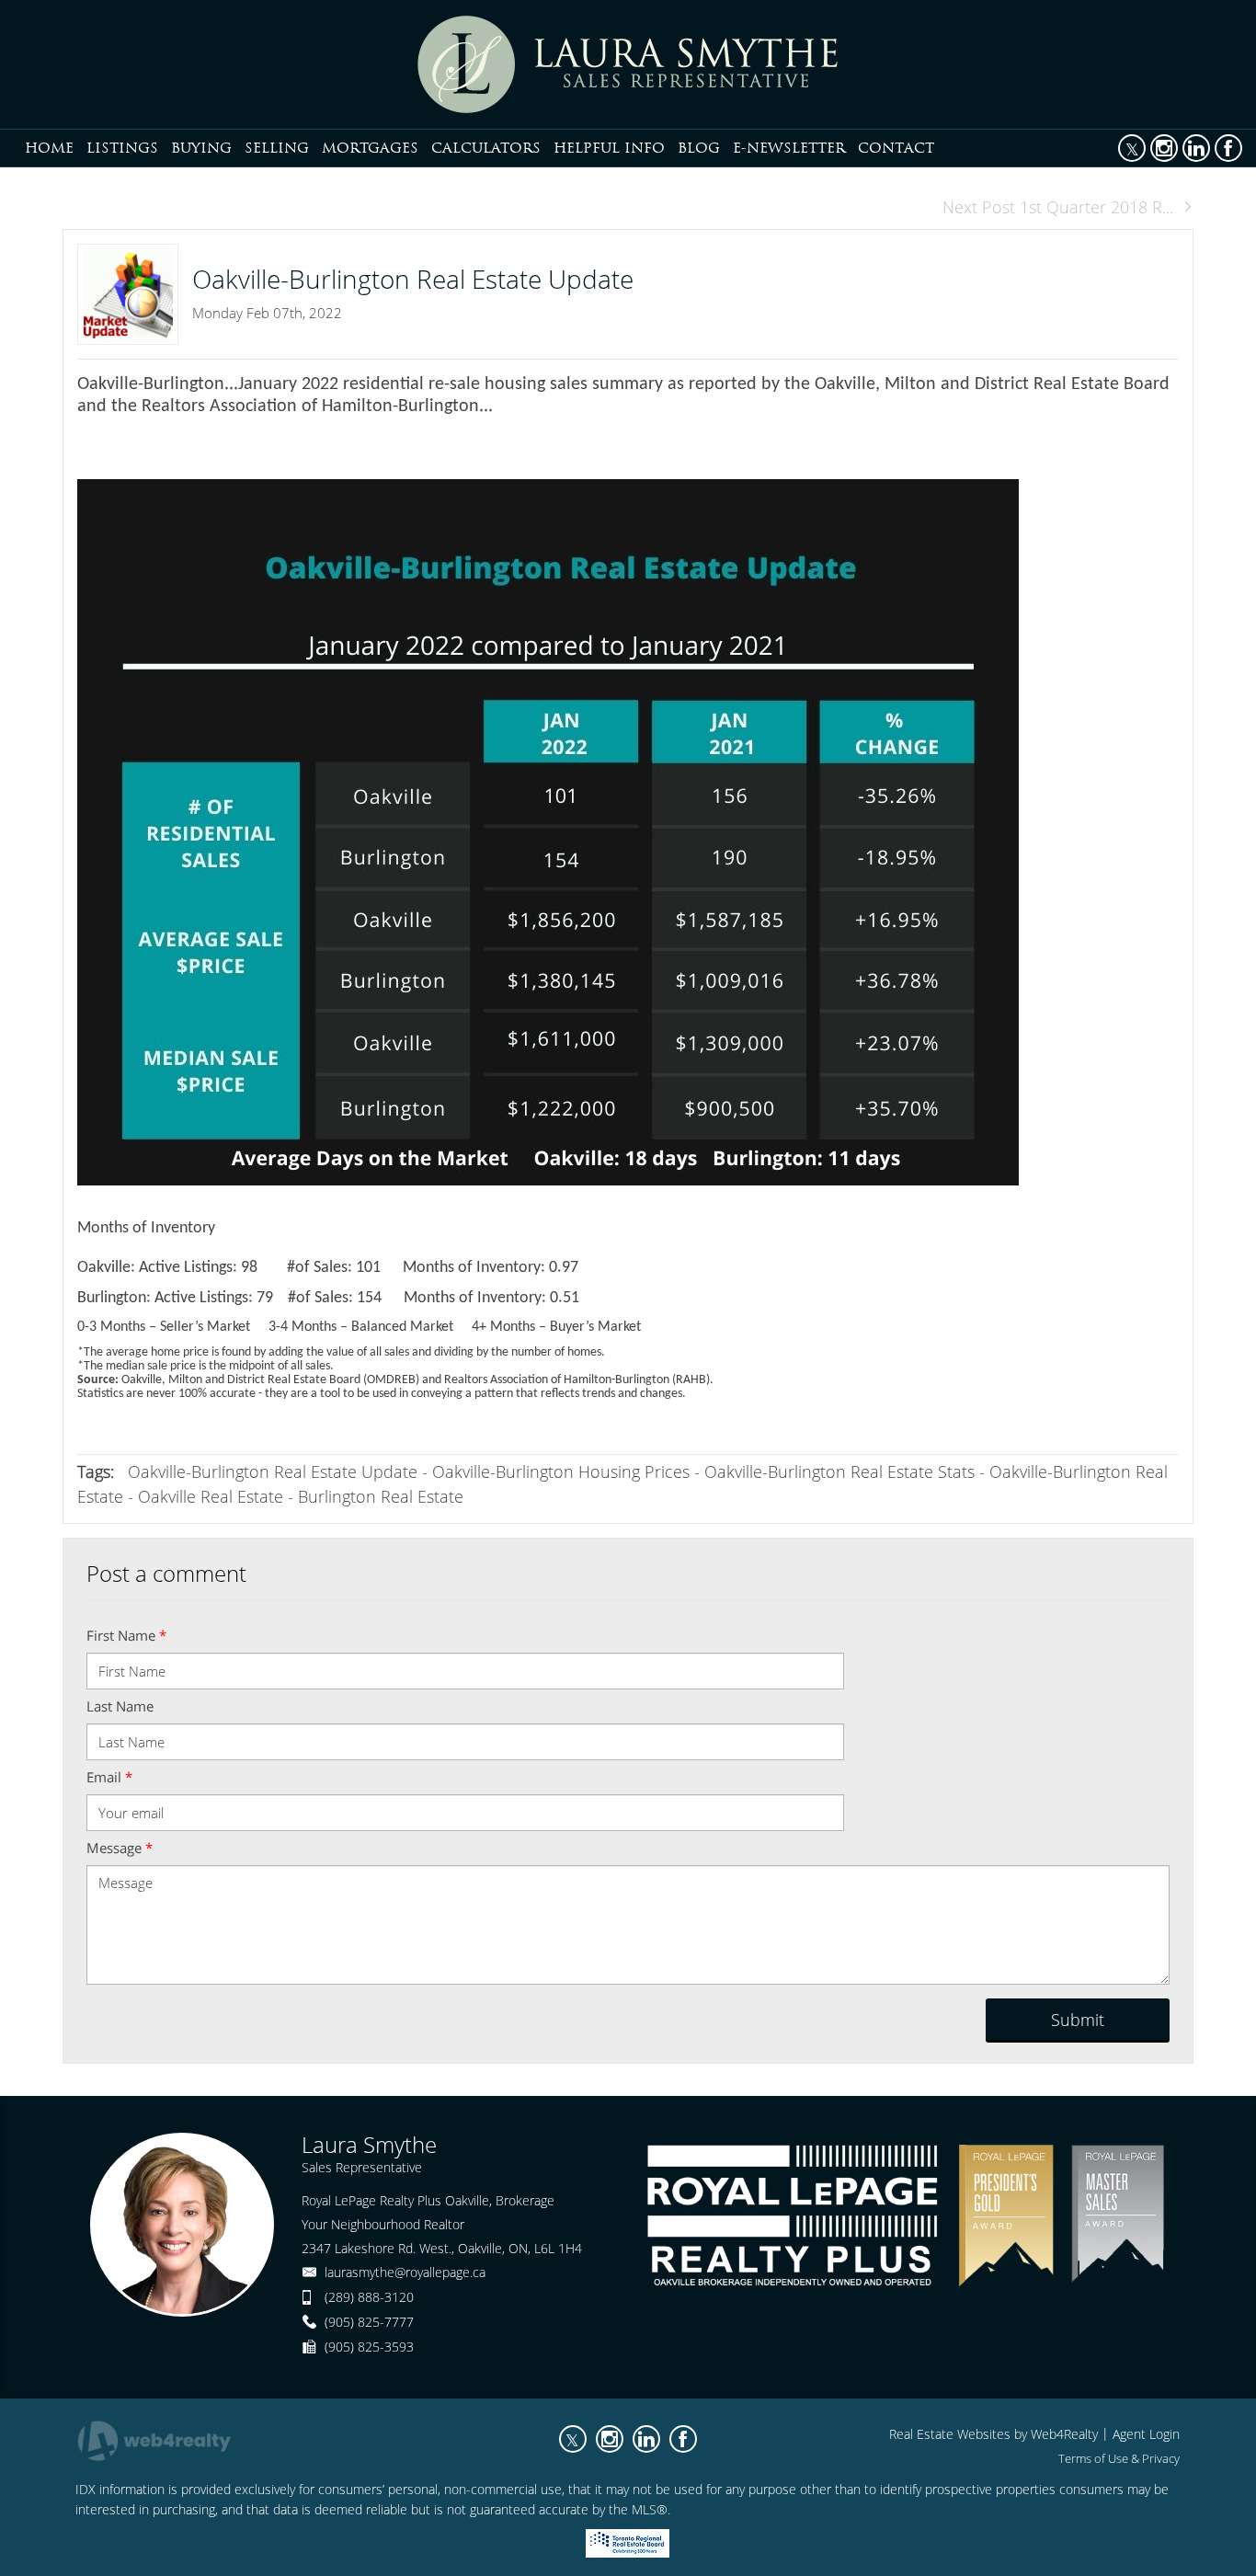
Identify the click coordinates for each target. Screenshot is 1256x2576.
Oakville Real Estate (211, 1496)
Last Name (120, 1706)
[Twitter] (1132, 148)
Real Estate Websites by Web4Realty (993, 2434)
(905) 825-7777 (369, 2322)
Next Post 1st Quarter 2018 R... (1058, 207)
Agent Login (1146, 2434)
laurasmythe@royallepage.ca (405, 2272)
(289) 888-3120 (369, 2297)
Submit (1078, 2020)
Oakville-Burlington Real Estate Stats (839, 1471)
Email (109, 1777)
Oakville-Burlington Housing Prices (561, 1471)
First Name (126, 1635)
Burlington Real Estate (381, 1496)
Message (120, 1848)
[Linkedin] (1196, 148)
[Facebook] (1228, 148)
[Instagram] (1164, 148)
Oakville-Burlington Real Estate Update (273, 1471)
